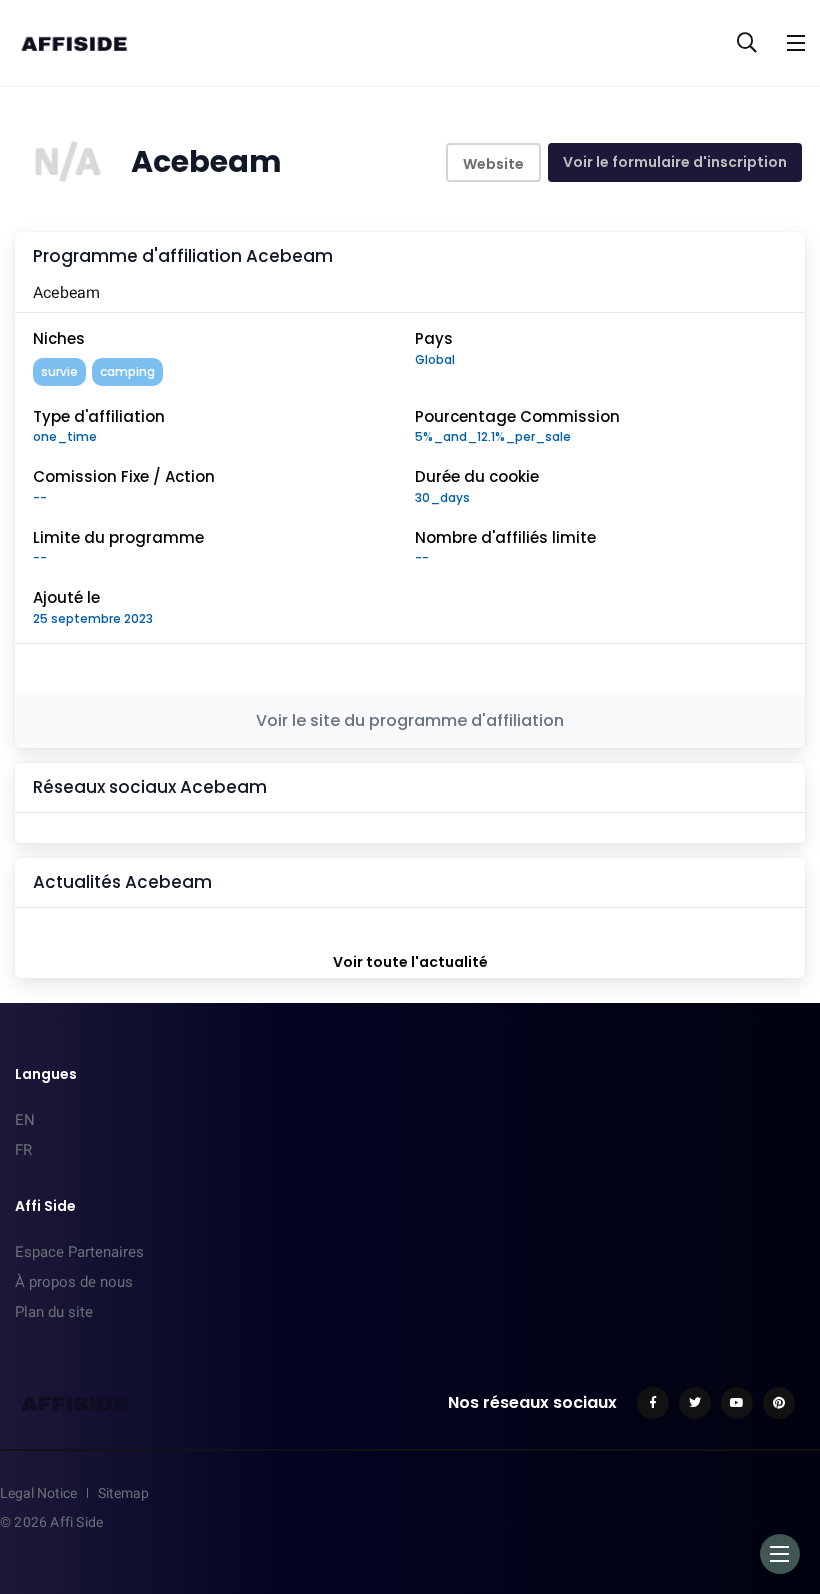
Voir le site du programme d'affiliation (410, 720)
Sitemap (123, 1493)
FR (23, 1150)
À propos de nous (74, 1282)
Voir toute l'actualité (410, 962)
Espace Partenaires (79, 1252)
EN (25, 1120)
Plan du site (54, 1312)
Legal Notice (38, 1493)
